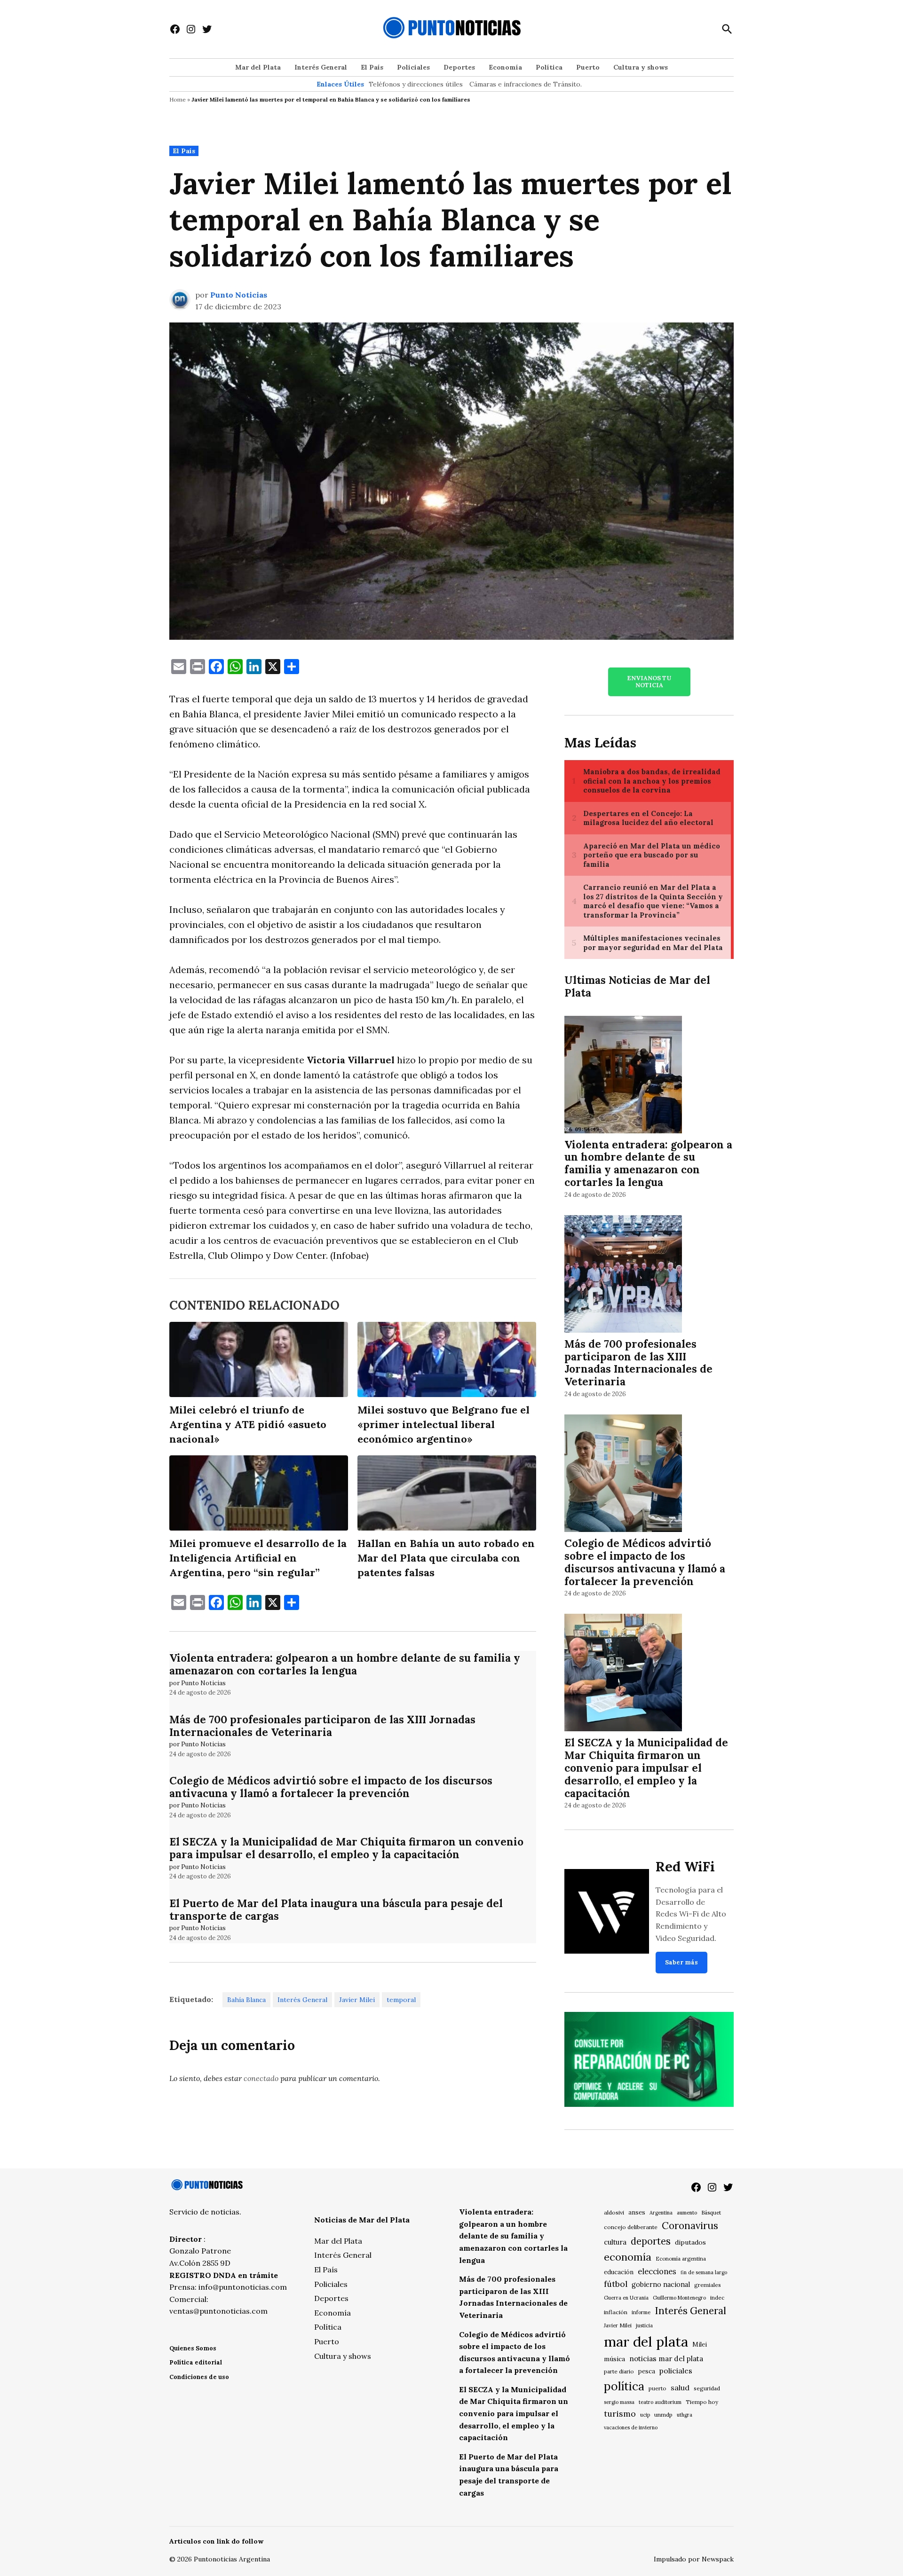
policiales (676, 2371)
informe (641, 2312)
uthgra (685, 2415)
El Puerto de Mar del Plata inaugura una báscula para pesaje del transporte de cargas (336, 1909)
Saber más (681, 1962)
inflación (616, 2312)
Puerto (588, 67)
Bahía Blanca (246, 2000)
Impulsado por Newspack (694, 2559)
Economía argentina (681, 2259)
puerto (657, 2388)
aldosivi (614, 2212)
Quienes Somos (193, 2348)
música (614, 2359)
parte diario (619, 2371)
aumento (687, 2213)
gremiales (708, 2285)
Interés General (321, 67)
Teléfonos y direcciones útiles (416, 84)
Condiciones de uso (199, 2377)
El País (372, 67)
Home (178, 99)
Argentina (661, 2213)
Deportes (459, 67)
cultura (615, 2242)
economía (628, 2257)
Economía (505, 67)
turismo (620, 2414)
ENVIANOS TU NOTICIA (649, 682)
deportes (651, 2241)
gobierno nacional (661, 2285)
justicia (644, 2325)
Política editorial (196, 2362)
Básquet (711, 2212)
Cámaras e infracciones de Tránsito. (526, 84)
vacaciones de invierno (631, 2427)
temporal (401, 2000)
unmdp (663, 2415)
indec (717, 2297)
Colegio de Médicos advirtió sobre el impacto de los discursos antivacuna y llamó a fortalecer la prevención (331, 1787)
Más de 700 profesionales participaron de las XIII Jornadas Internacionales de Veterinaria (322, 1726)
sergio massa (619, 2402)
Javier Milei (357, 2000)
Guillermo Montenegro (679, 2298)
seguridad (707, 2388)
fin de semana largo (704, 2272)
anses (637, 2212)
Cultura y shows (641, 67)
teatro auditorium (660, 2402)
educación (619, 2272)
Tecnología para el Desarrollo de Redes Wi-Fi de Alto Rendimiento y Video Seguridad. (691, 1914)
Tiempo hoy (702, 2402)
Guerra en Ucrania (626, 2298)
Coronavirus (690, 2226)
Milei (700, 2344)
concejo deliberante (631, 2227)
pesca (647, 2371)
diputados (690, 2242)
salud (680, 2388)
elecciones (657, 2271)
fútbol (616, 2284)
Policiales (413, 67)
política (624, 2386)
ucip (645, 2415)
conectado (261, 2078)
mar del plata (646, 2341)
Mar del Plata (258, 67)
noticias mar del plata (666, 2359)
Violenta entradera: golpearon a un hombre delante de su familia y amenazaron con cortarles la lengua (345, 1664)
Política (549, 67)
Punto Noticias (239, 295)
